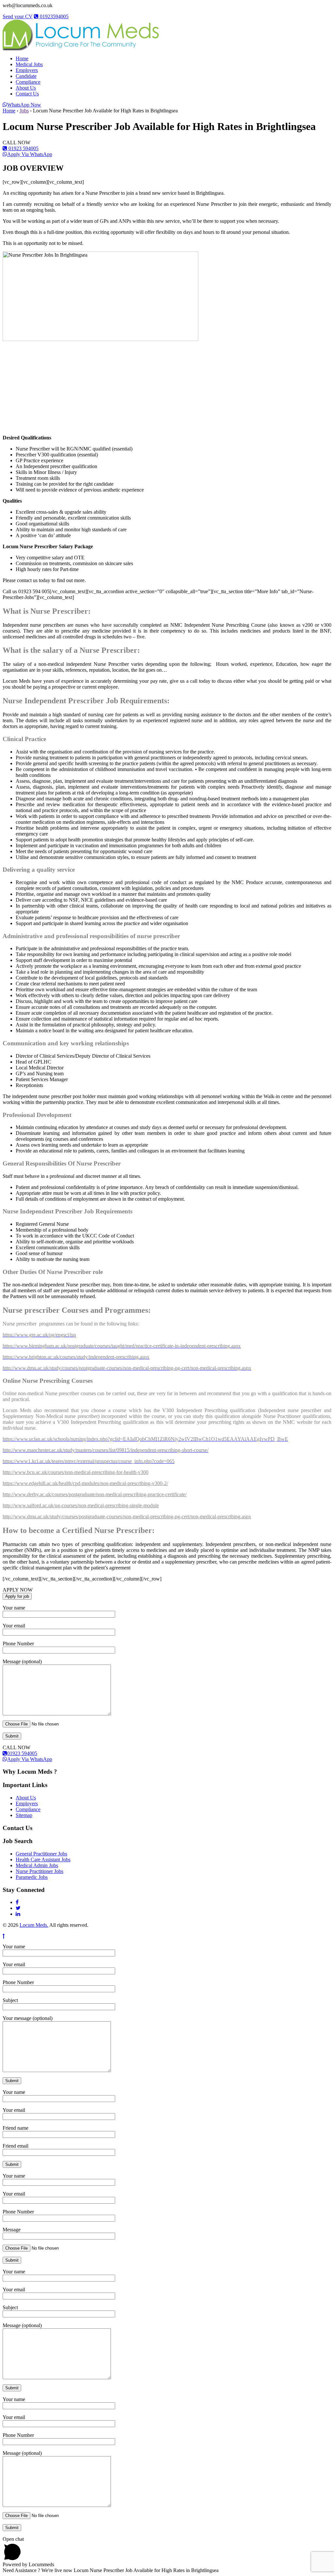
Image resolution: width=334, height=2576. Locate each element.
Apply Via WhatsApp (30, 154)
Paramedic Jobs (32, 1877)
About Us (26, 88)
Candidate (26, 76)
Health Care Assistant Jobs (43, 1860)
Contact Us (27, 94)
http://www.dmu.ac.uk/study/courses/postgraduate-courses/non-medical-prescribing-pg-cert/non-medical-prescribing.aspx (127, 1517)
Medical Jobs (29, 64)
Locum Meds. (34, 1925)
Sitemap (24, 1815)
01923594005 (53, 16)
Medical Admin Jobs (37, 1865)
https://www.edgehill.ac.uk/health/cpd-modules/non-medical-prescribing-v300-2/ (85, 1483)
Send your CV (18, 16)
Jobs (24, 111)
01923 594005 (23, 148)
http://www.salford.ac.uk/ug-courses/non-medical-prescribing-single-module (81, 1505)
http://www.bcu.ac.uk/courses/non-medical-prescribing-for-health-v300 (76, 1472)
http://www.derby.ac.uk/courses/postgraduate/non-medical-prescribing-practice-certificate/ (95, 1494)
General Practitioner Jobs (41, 1854)
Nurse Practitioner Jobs (39, 1871)
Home (22, 58)
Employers (27, 70)
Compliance (28, 82)
